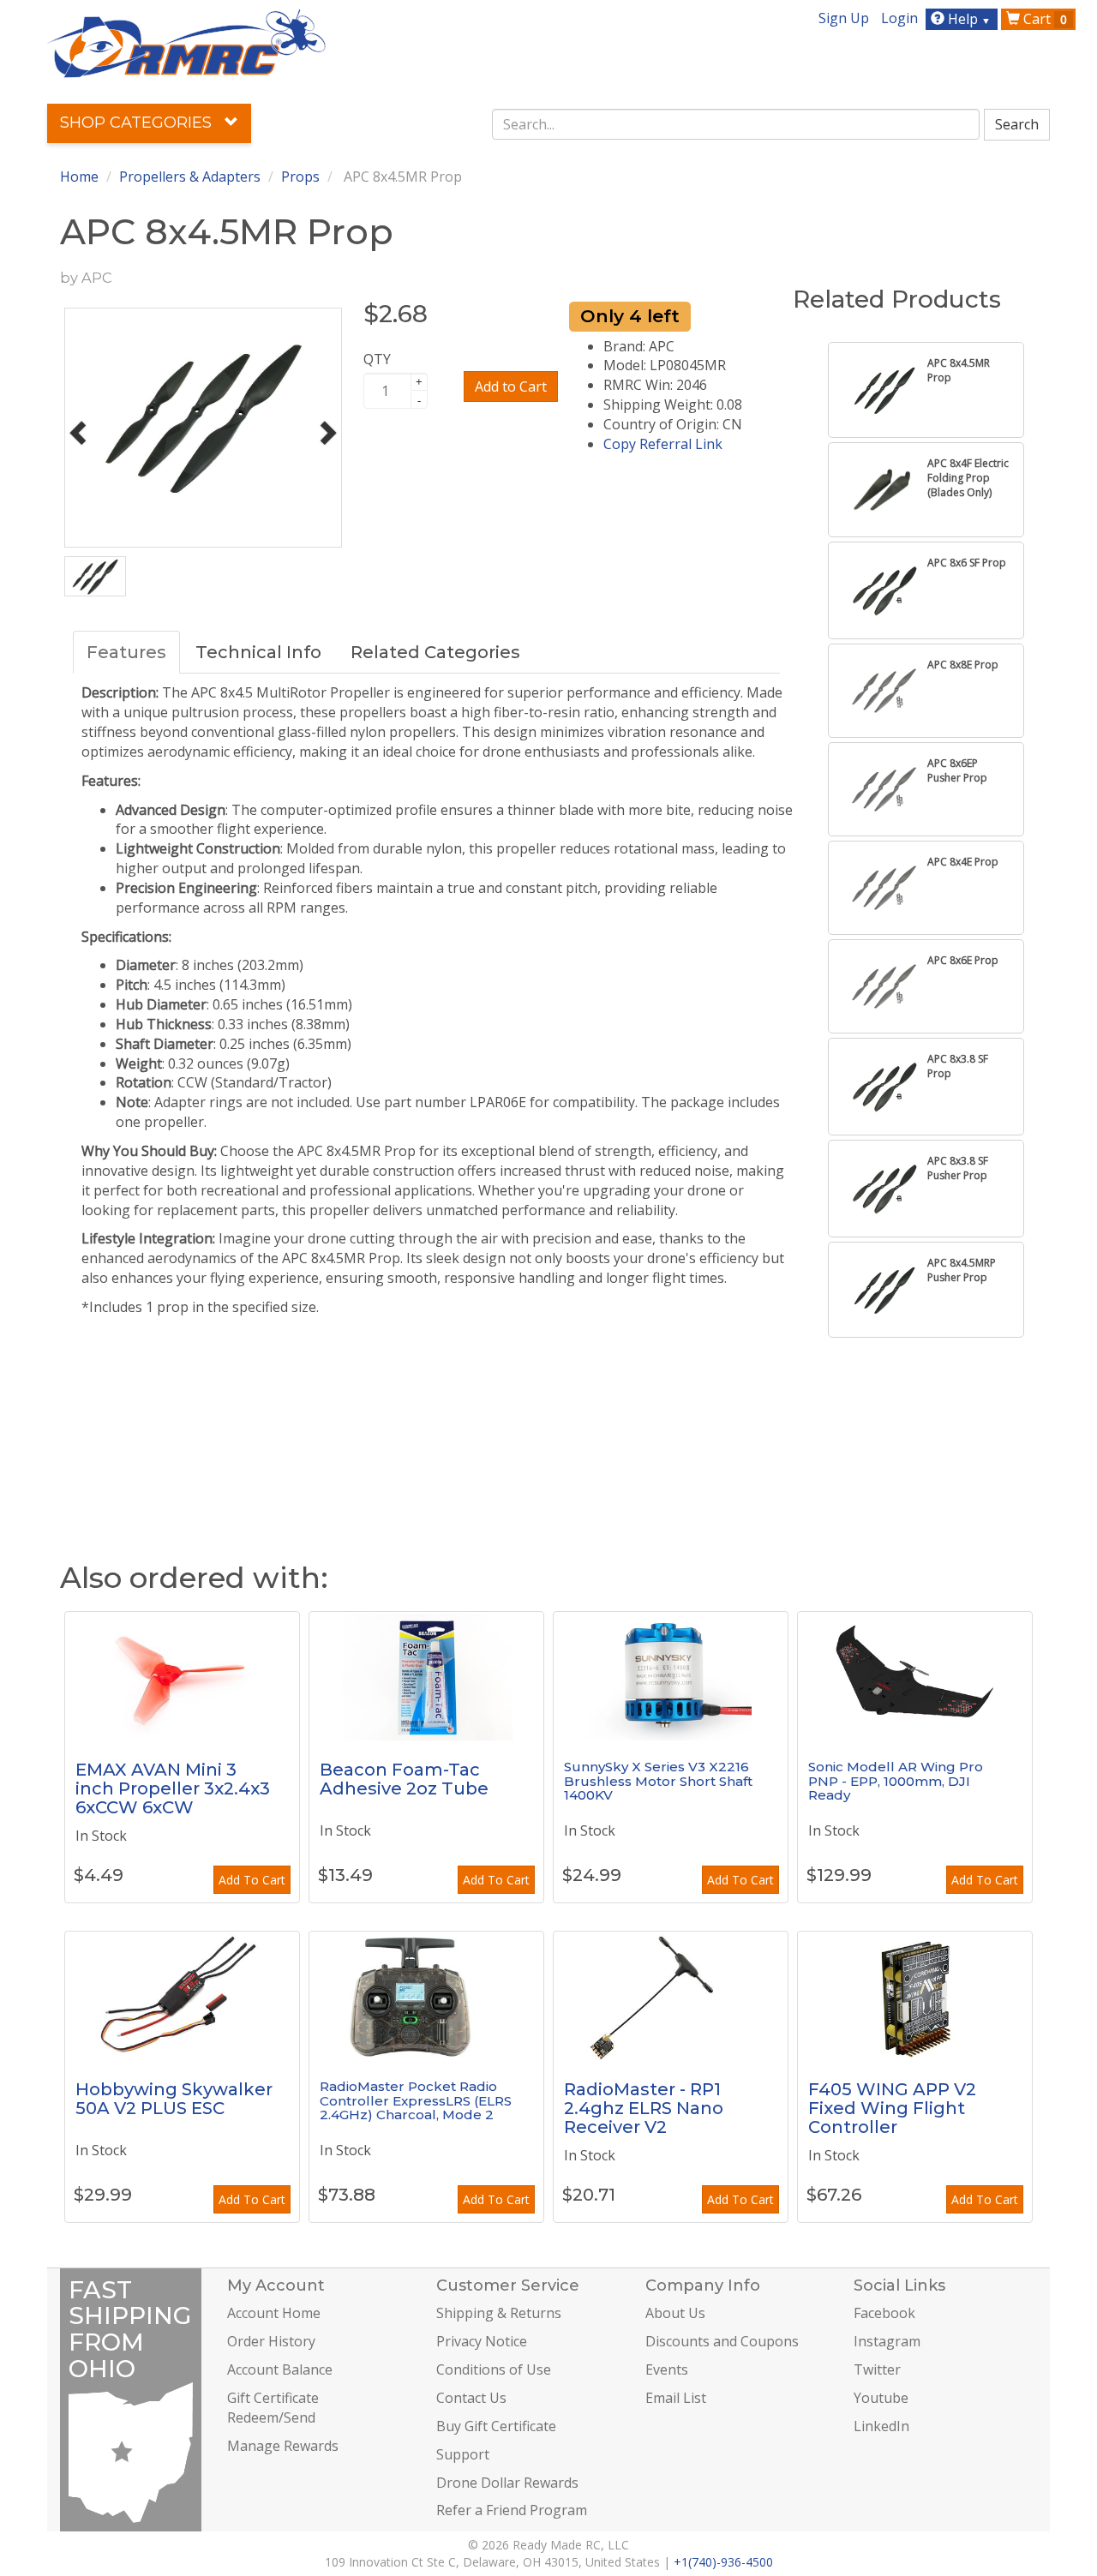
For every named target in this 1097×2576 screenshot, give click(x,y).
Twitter (877, 2369)
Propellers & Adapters (190, 177)
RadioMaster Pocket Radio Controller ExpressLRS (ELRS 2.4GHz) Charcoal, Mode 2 (416, 2100)
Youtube (881, 2398)
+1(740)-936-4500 (723, 2562)
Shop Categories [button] (138, 123)
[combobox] (736, 124)
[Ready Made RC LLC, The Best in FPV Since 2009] (186, 42)
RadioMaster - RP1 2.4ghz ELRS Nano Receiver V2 (644, 2108)
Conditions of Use (494, 2369)
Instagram (887, 2341)
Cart (1043, 19)
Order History (271, 2341)
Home (79, 177)
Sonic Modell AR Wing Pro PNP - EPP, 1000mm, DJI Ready (896, 1781)
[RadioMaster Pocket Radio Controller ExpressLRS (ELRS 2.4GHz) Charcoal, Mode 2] (426, 1996)
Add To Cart (252, 1880)
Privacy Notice (482, 2341)
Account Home (274, 2313)
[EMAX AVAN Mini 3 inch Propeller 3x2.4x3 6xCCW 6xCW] (182, 1676)
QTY (377, 359)
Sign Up (844, 18)
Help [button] (968, 19)
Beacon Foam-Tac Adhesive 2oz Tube (404, 1779)
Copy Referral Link (663, 444)
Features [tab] (126, 652)
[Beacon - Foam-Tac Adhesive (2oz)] (426, 1676)
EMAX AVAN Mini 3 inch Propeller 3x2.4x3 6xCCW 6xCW (173, 1788)
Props (300, 177)
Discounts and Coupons (722, 2341)
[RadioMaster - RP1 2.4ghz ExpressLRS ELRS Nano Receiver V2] (671, 1996)
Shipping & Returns (499, 2313)
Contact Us (471, 2398)
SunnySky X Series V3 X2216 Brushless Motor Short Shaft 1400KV (658, 1781)
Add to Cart (511, 386)
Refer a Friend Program (512, 2510)
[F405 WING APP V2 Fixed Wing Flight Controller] (915, 1996)
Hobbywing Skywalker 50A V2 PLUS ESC (174, 2099)
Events (667, 2369)
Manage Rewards (283, 2446)
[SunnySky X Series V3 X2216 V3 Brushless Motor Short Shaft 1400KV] (671, 1676)
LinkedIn (881, 2426)
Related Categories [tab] (435, 652)
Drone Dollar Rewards (507, 2483)
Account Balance (280, 2369)
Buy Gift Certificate (496, 2426)
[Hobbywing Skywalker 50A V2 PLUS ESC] (182, 1996)
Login (899, 18)
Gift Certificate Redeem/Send (273, 2408)
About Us (675, 2313)
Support (463, 2454)
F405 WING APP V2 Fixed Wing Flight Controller (892, 2108)
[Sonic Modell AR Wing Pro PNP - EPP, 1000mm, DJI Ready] (915, 1676)
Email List (676, 2398)
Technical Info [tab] (258, 652)
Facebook (884, 2313)
